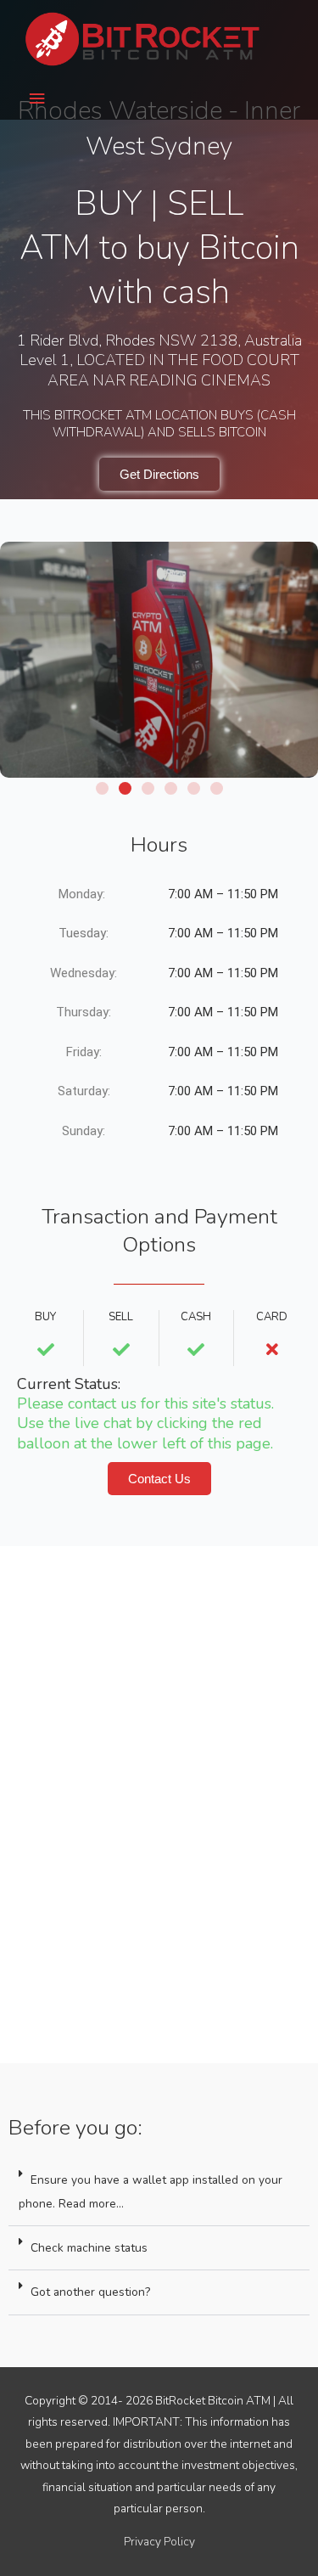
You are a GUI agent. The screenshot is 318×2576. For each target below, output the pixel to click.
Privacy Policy (159, 2542)
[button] (102, 788)
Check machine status (89, 2248)
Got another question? (90, 2292)
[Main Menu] (36, 99)
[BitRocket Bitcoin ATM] (144, 39)
